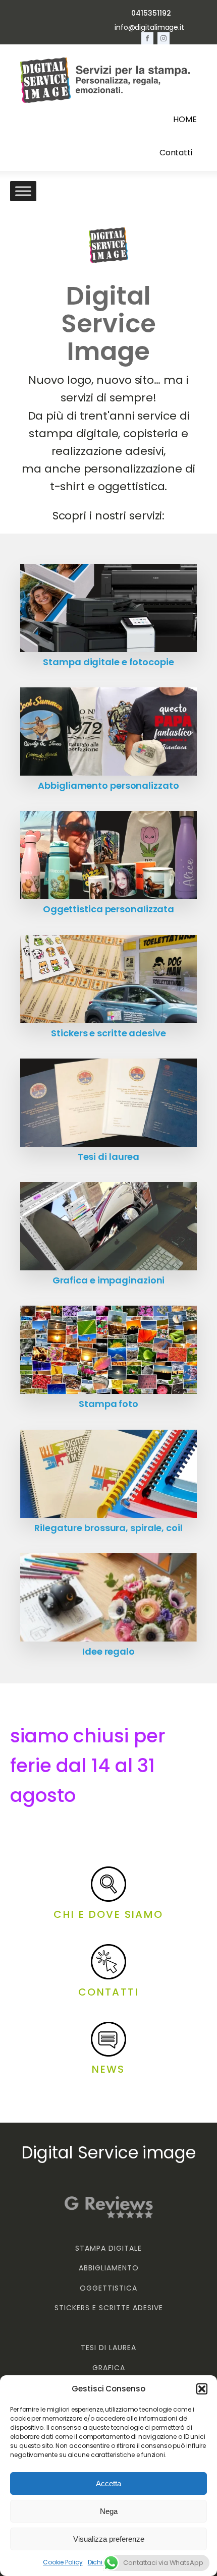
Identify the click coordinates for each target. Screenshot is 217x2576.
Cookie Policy (63, 2562)
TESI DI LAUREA (108, 2348)
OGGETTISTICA (108, 2288)
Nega (109, 2511)
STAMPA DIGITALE (108, 2248)
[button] (202, 2389)
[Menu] (23, 191)
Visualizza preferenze (109, 2539)
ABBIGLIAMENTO (109, 2268)
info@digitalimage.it (149, 27)
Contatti (176, 153)
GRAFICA (109, 2368)
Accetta (108, 2483)
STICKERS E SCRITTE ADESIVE (109, 2308)
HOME (185, 119)
